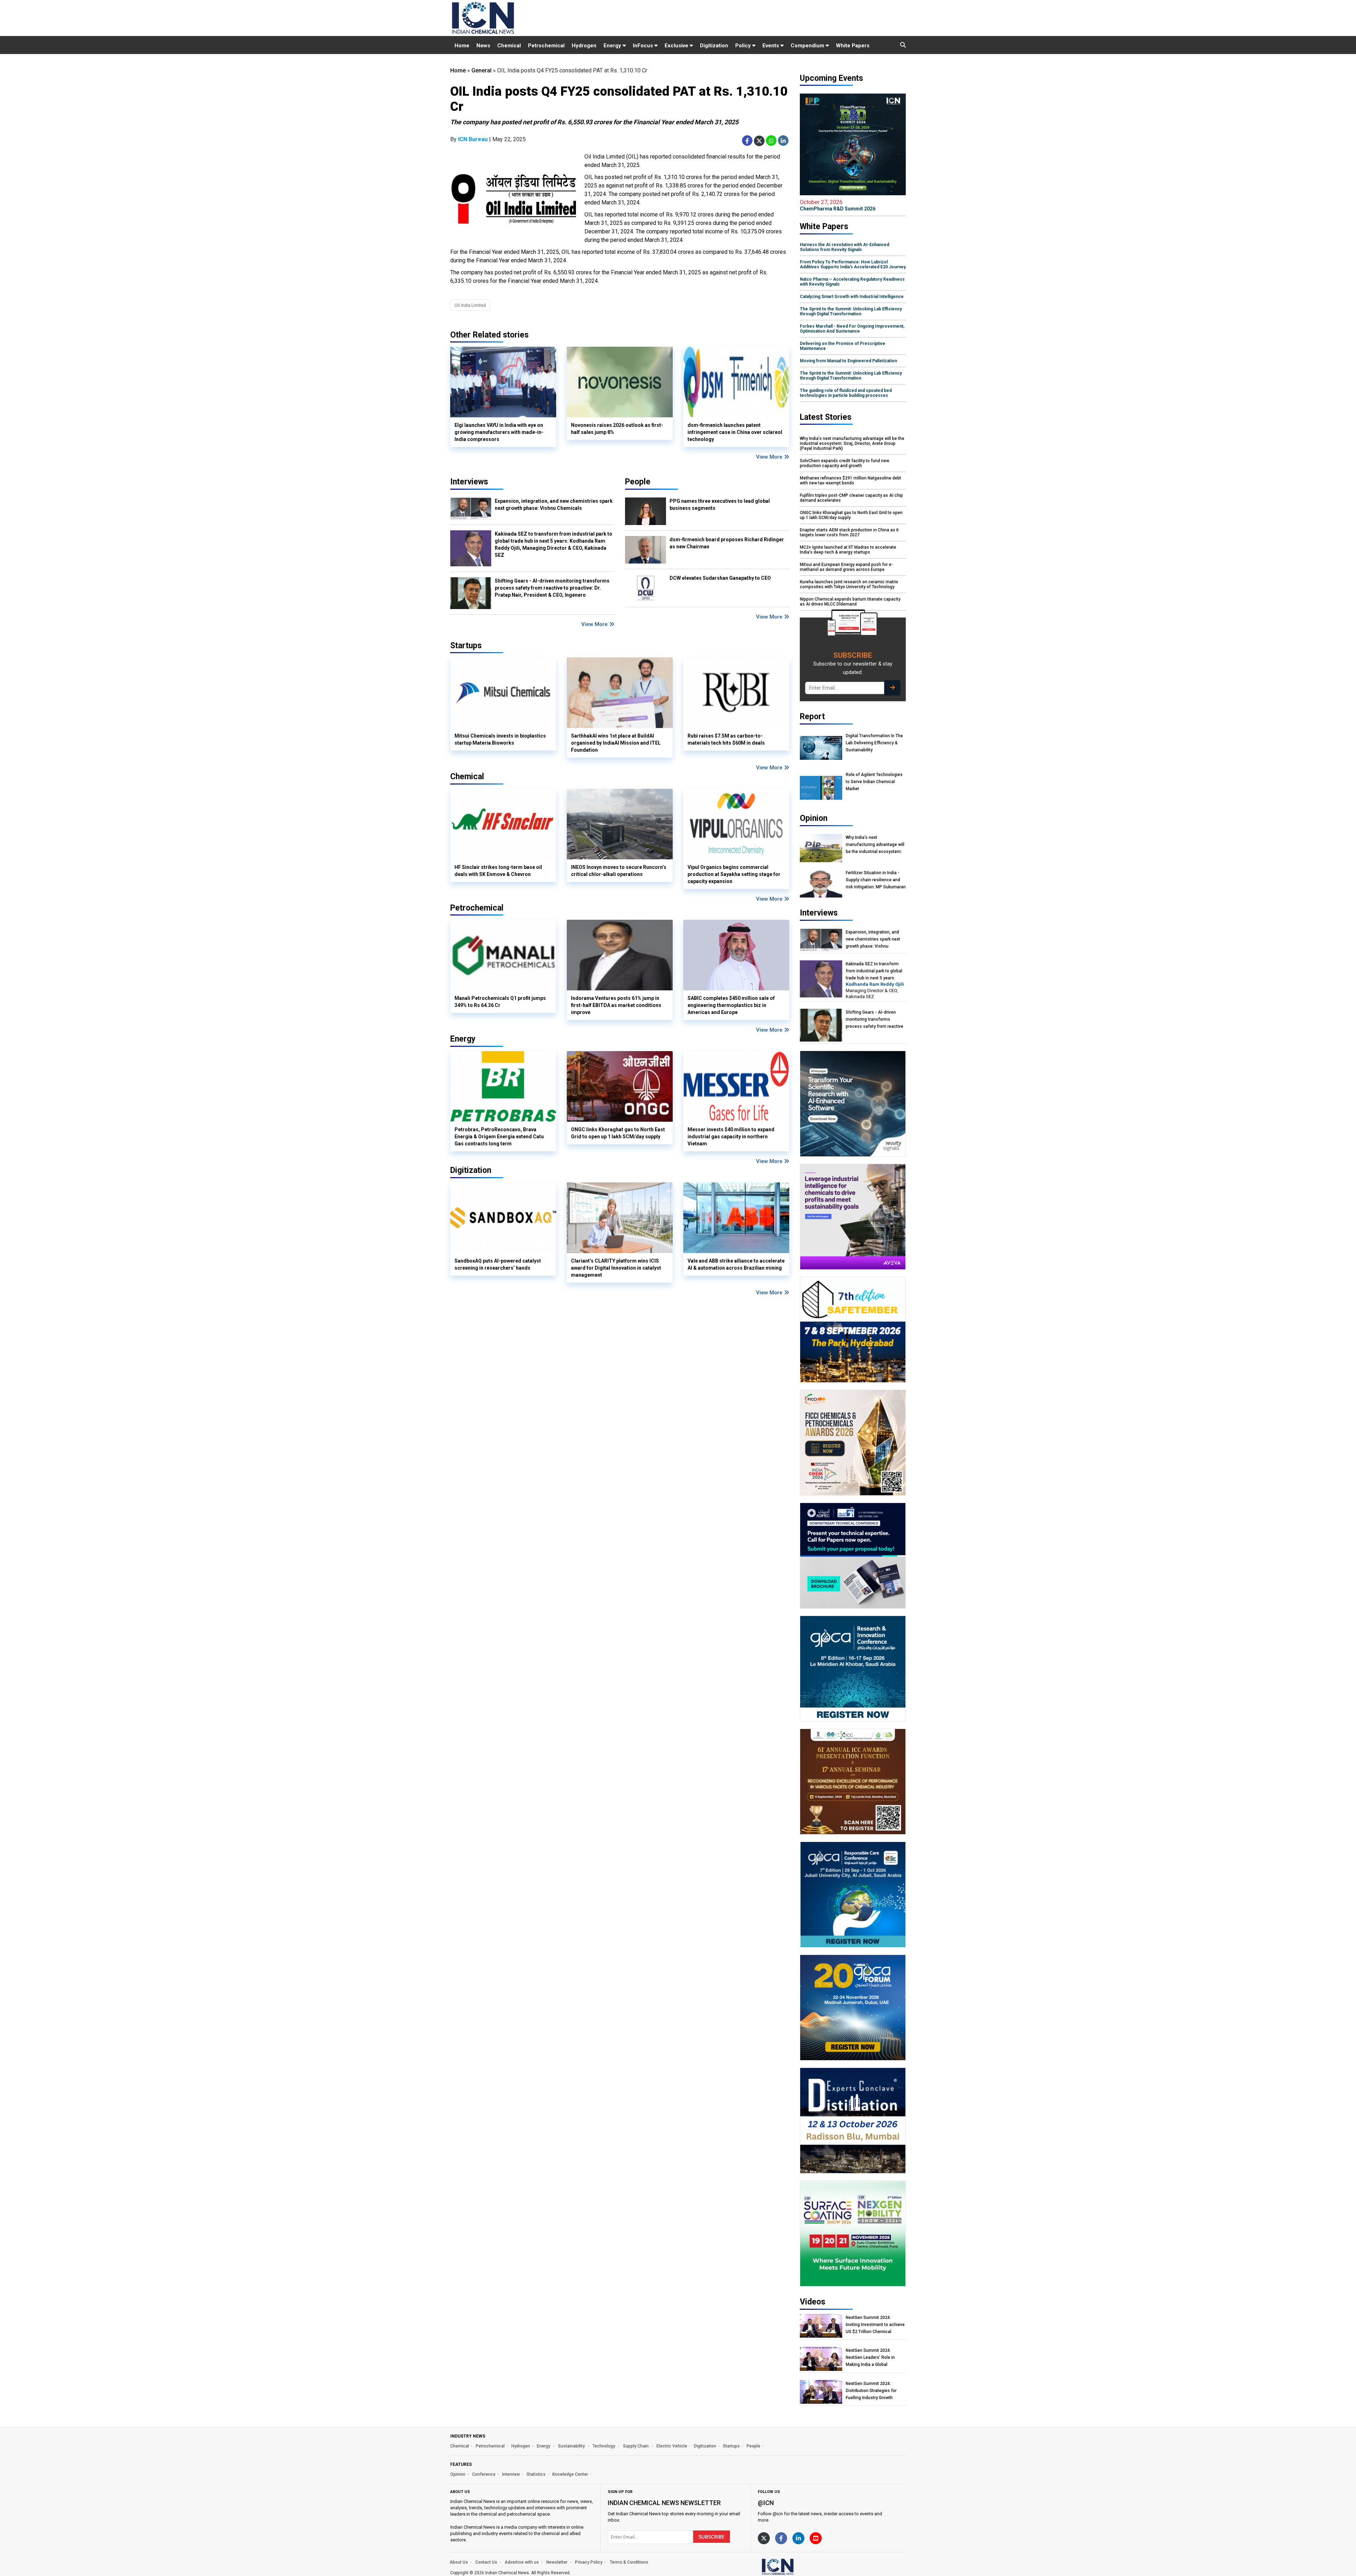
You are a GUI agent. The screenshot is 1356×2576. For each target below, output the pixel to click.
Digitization (714, 46)
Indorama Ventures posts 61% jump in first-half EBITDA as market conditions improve (616, 1005)
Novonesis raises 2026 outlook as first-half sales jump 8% (617, 429)
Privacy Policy (589, 2562)
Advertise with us (522, 2562)
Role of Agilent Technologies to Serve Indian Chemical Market (874, 782)
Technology (604, 2446)
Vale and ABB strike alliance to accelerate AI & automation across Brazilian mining (736, 1264)
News (483, 46)
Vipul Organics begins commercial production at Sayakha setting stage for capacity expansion (734, 874)
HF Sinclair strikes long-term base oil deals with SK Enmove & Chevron (498, 871)
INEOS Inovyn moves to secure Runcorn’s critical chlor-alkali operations (619, 871)
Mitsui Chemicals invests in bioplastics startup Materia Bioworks (500, 739)
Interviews (469, 482)
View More (770, 457)
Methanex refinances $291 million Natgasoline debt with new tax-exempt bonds (851, 481)
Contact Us (486, 2562)
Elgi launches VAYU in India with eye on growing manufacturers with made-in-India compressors (499, 432)
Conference (484, 2474)
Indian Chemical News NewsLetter (664, 2503)
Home (462, 46)
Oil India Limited (470, 305)
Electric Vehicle (672, 2446)
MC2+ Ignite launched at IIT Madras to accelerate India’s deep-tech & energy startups (848, 550)
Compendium (808, 46)
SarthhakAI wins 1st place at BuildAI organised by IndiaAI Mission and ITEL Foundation (616, 743)
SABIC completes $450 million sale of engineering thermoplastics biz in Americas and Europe (731, 1005)
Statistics (536, 2474)
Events (771, 46)
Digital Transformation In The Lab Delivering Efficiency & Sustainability (874, 743)
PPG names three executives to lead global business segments (720, 505)
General (481, 70)
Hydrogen (584, 46)
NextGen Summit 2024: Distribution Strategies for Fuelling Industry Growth (871, 2391)
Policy (744, 46)
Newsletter (557, 2562)
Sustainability (572, 2446)
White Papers (853, 46)
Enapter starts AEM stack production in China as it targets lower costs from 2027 (849, 532)
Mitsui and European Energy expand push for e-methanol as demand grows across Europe (846, 567)
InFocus (644, 46)
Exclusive (677, 46)
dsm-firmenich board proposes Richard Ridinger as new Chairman (727, 543)
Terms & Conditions (629, 2562)
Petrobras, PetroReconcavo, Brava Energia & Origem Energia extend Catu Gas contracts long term (499, 1137)
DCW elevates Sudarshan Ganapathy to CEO (720, 578)
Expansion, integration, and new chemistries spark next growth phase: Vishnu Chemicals (554, 505)
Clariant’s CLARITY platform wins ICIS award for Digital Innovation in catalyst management (616, 1268)
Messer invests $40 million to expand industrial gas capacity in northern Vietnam (731, 1137)
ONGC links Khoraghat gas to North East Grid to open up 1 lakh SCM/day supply (618, 1133)
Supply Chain (636, 2446)
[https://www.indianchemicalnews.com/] (796, 2566)
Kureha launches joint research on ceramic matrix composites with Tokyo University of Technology (849, 584)
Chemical (509, 46)
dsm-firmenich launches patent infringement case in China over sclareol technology (735, 432)
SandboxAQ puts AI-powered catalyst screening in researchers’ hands (498, 1264)
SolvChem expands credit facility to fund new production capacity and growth (844, 463)
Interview (511, 2474)
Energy (613, 46)
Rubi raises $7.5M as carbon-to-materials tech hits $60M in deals (726, 739)
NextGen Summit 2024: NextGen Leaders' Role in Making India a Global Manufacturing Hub (870, 2358)
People (638, 482)
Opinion (458, 2474)
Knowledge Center (570, 2474)
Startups (731, 2446)
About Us (459, 2562)
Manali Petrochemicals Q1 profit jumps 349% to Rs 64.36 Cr (500, 1002)
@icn (766, 2503)
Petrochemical (546, 46)
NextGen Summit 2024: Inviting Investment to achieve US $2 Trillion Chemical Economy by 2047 (875, 2325)
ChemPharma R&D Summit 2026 (838, 205)
